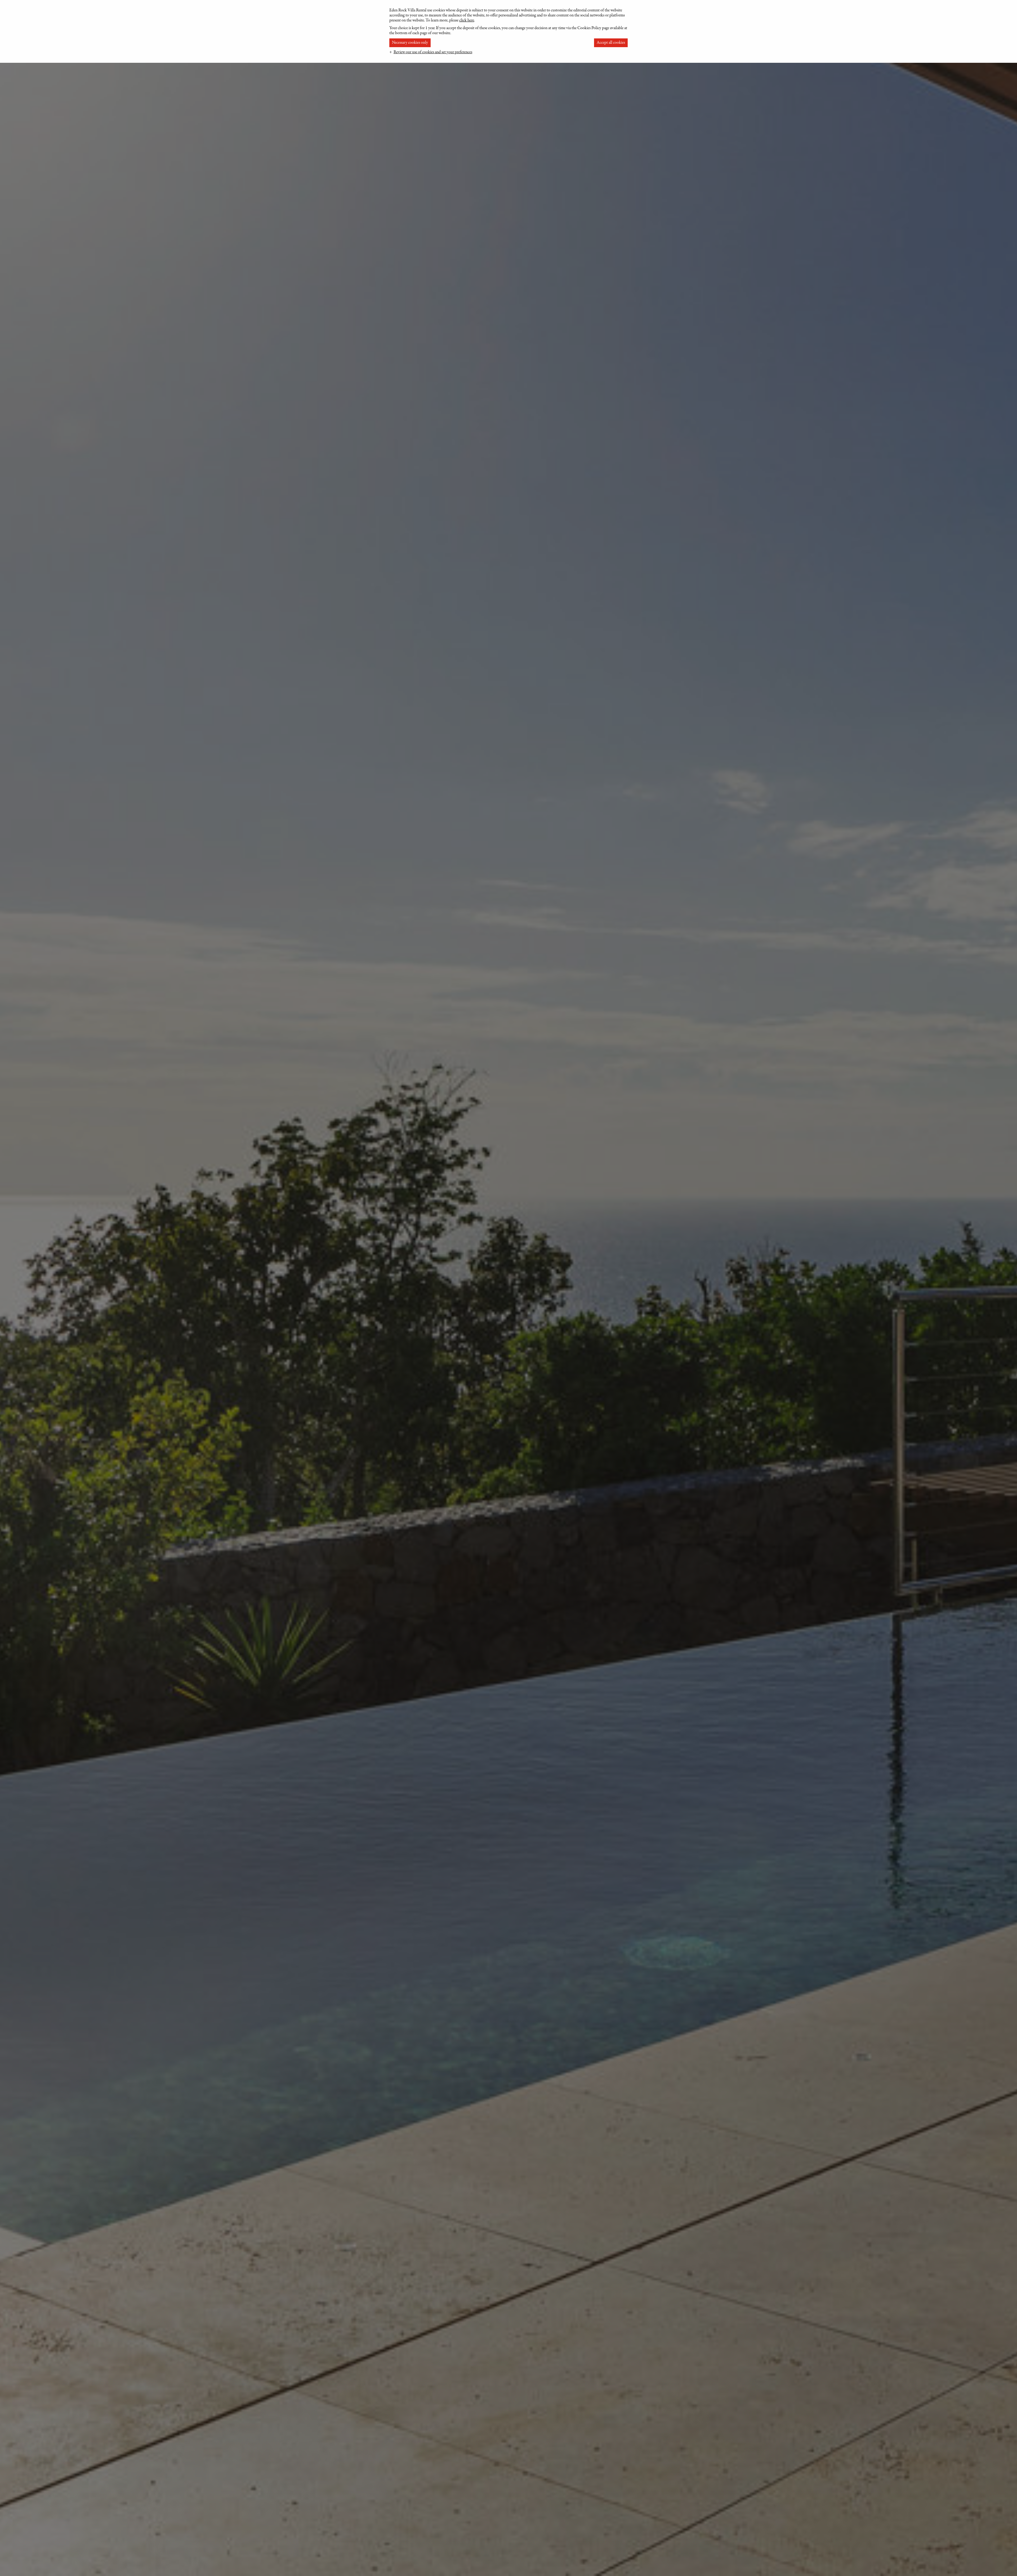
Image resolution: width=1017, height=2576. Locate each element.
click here (467, 20)
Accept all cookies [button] (611, 43)
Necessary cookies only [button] (410, 43)
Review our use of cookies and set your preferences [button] (433, 52)
